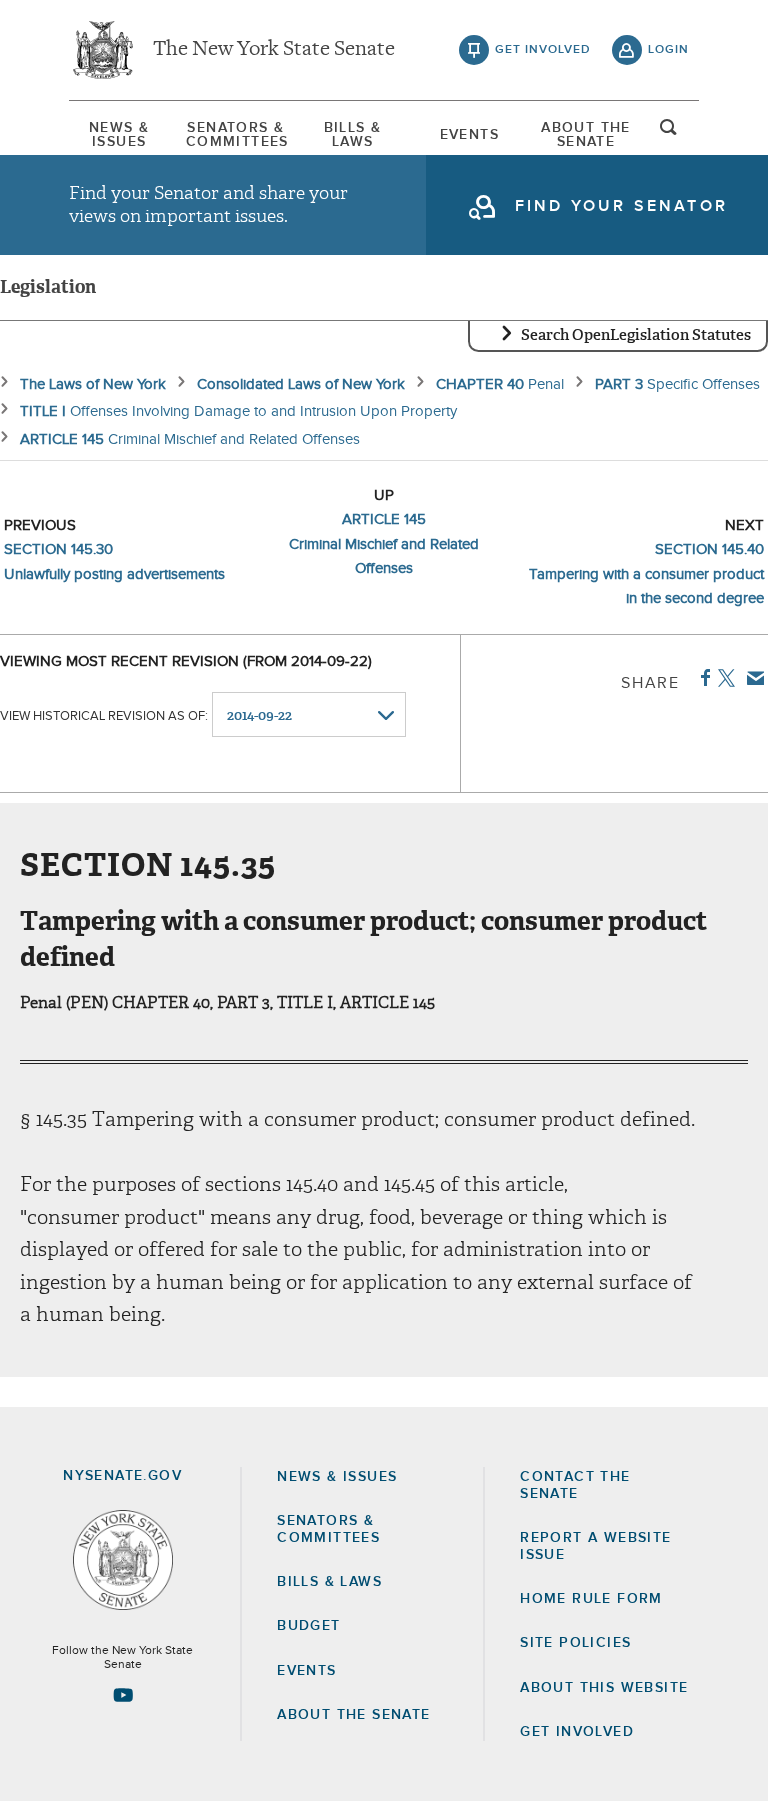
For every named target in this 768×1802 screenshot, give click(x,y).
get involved (543, 50)
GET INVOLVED (577, 1732)
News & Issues (119, 135)
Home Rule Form (591, 1599)
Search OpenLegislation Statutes (636, 335)
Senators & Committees (236, 135)
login (668, 50)
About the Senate (353, 1715)
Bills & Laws (353, 135)
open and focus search (669, 133)
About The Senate (586, 135)
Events (469, 135)
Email (751, 678)
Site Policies (575, 1643)
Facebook (701, 678)
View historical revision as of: (104, 716)
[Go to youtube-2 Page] (123, 1695)
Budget (308, 1626)
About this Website (604, 1688)
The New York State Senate (274, 50)
